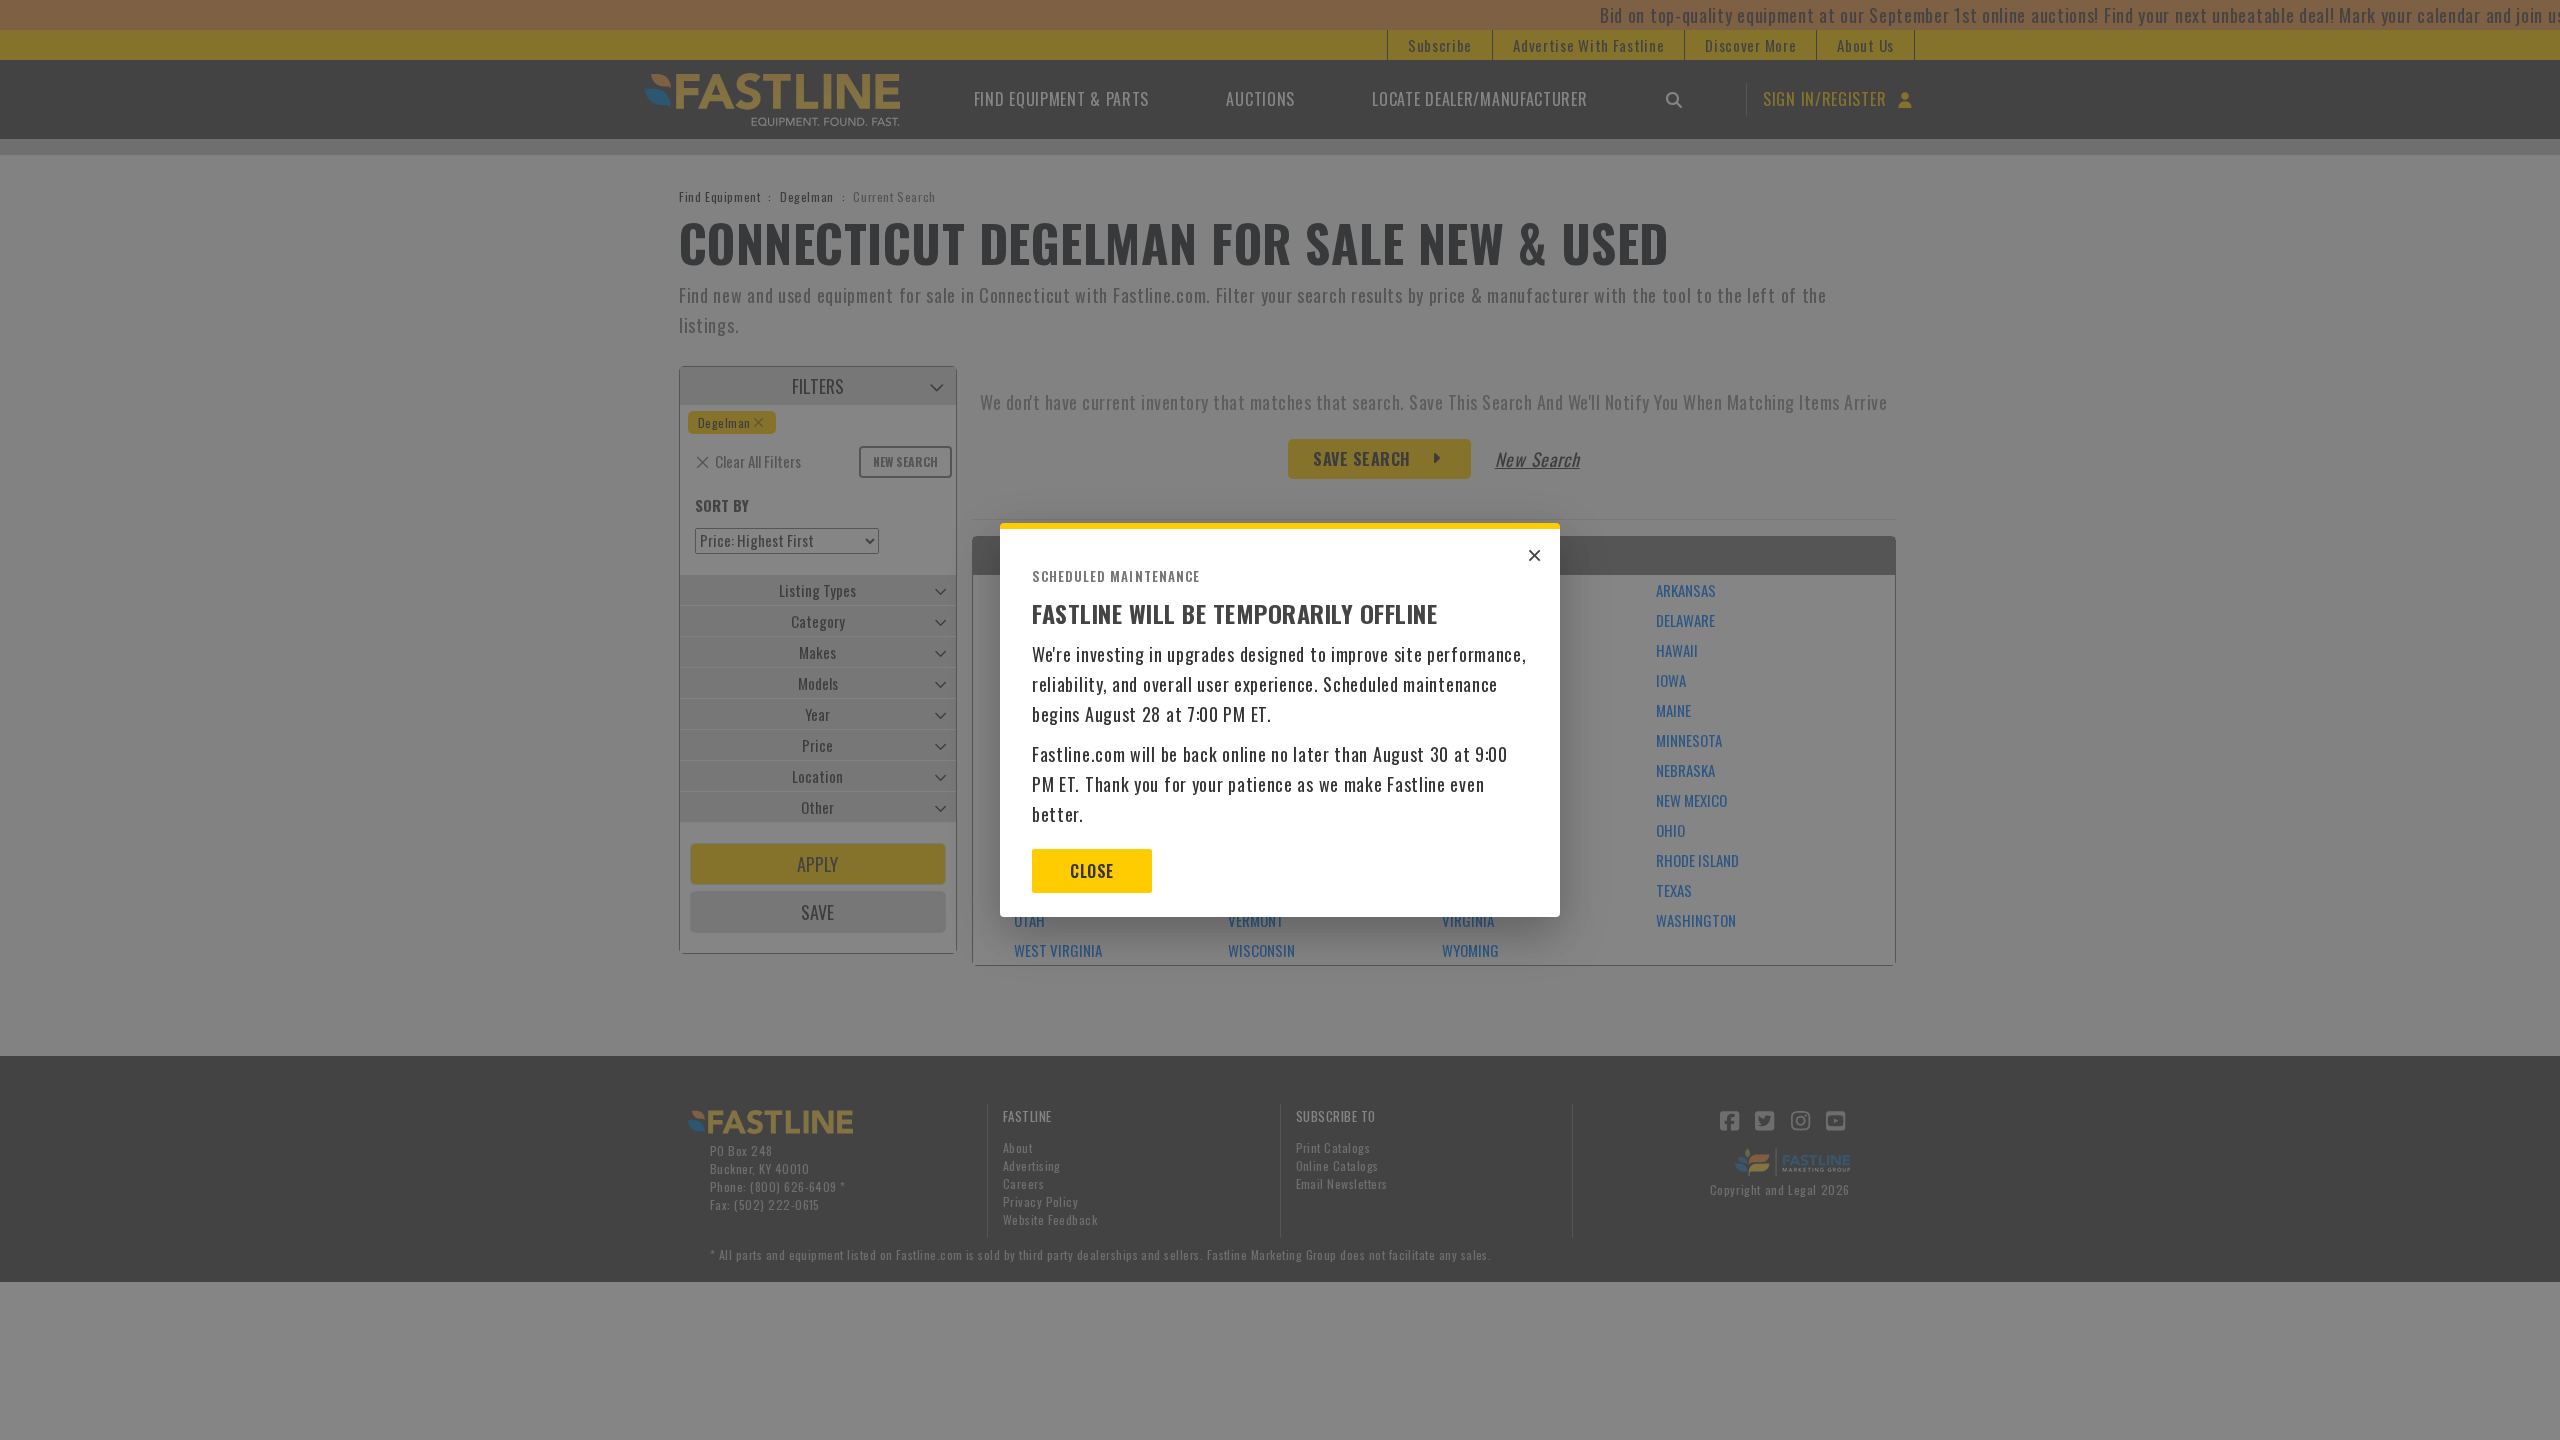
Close (1091, 871)
